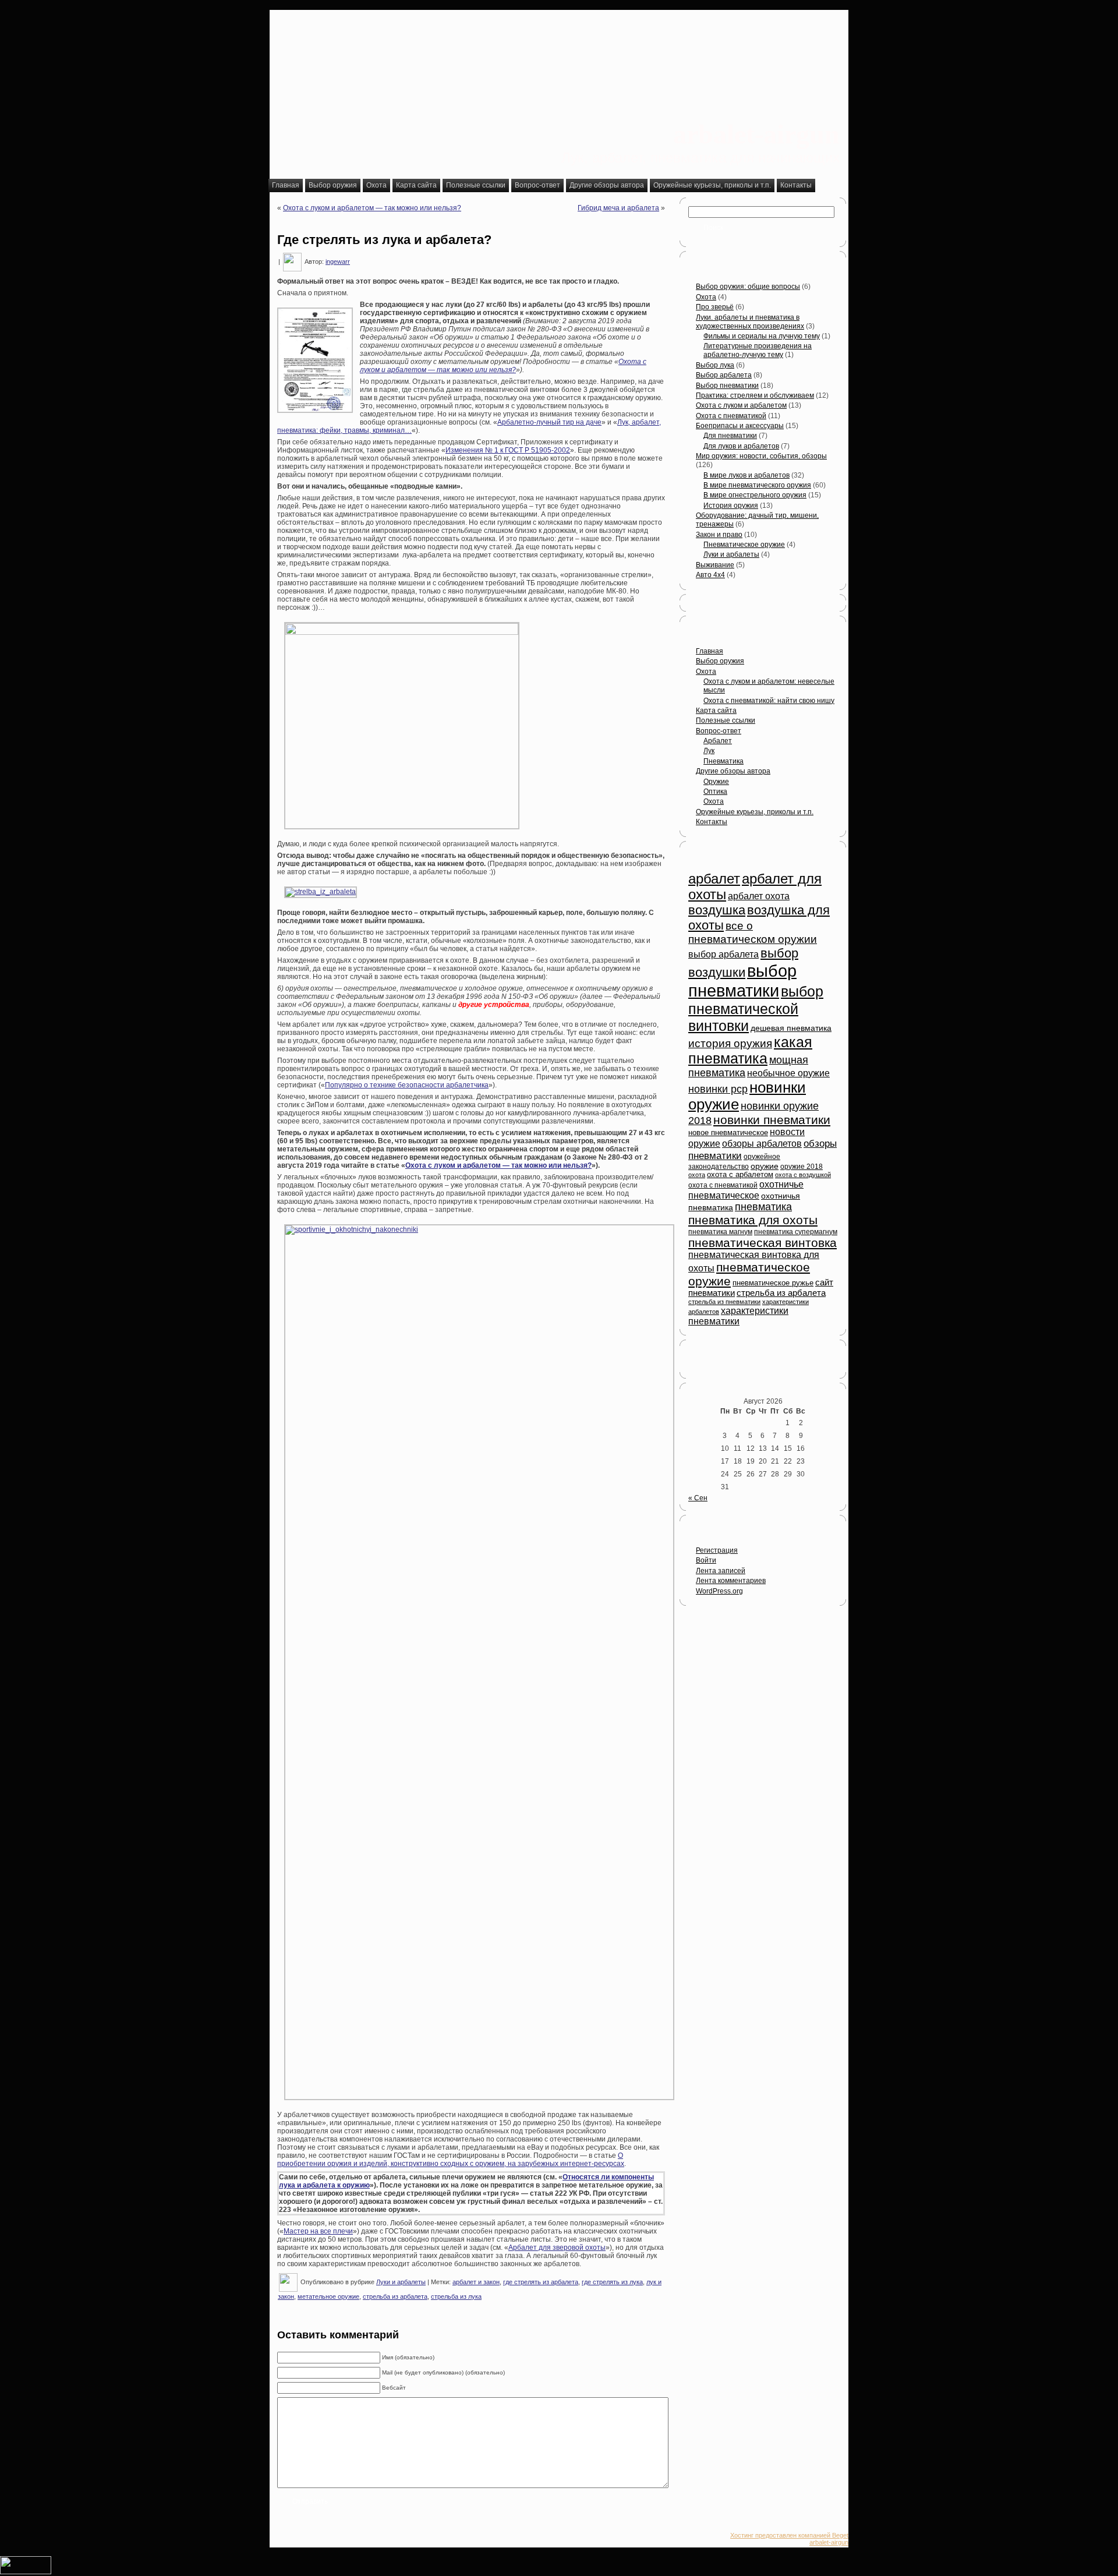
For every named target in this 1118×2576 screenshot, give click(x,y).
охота (697, 1175)
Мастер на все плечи (318, 2231)
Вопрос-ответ (719, 731)
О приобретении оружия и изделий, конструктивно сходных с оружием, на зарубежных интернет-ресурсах (451, 2160)
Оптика (715, 791)
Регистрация (717, 1550)
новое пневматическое (728, 1133)
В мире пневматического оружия (757, 485)
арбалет (714, 879)
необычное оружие (788, 1073)
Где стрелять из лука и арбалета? (384, 240)
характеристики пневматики (738, 1316)
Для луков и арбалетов (741, 446)
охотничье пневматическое (746, 1190)
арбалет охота (759, 896)
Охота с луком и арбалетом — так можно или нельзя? (372, 208)
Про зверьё (715, 307)
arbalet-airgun (756, 134)
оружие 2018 (802, 1167)
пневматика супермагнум (796, 1232)
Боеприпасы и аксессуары (740, 426)
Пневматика (723, 761)
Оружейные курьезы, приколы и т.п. (755, 812)
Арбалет (718, 741)
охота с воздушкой (803, 1175)
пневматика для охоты (753, 1220)
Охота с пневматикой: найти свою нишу (769, 701)
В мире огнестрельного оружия (755, 495)
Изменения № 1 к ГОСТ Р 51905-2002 (508, 450)
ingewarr (338, 262)
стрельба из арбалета (395, 2296)
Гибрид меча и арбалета (618, 208)
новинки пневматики (772, 1120)
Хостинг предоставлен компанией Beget (789, 2535)
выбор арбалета (723, 954)
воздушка (717, 910)
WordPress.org (719, 1591)
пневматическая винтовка (763, 1243)
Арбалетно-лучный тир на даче (549, 422)
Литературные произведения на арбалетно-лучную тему (758, 350)
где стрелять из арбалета (541, 2282)
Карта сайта (716, 711)
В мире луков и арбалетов (746, 475)
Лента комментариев (731, 1581)
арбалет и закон (476, 2282)
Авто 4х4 (710, 575)
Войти (706, 1560)
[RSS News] (279, 2541)
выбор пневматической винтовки (756, 1008)
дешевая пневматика (791, 1028)
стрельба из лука (456, 2296)
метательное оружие (328, 2296)
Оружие (716, 782)
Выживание (715, 565)
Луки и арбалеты (401, 2282)
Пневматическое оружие (744, 545)
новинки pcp (718, 1089)
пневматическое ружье (773, 1283)
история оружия (730, 1043)
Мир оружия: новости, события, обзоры (761, 456)
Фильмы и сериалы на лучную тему (762, 336)
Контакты (712, 822)
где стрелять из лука (612, 2282)
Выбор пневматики (727, 386)
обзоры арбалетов (762, 1144)
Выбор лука (715, 365)
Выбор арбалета (724, 375)
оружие (765, 1166)
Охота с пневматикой (731, 416)
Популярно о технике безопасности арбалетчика (407, 1085)
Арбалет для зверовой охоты (557, 2248)
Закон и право (719, 535)
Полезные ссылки (726, 720)
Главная (710, 651)
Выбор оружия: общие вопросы (748, 287)
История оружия (731, 506)
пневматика (763, 1207)
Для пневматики (730, 436)
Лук (709, 751)
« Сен (698, 1498)
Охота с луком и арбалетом (741, 405)
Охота (706, 297)
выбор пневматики (742, 980)
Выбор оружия (720, 661)
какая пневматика (750, 1050)
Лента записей (721, 1571)
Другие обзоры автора (733, 771)
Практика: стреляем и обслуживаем (755, 395)
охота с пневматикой (723, 1185)
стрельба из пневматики (724, 1302)
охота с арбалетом (740, 1175)
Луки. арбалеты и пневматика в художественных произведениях (750, 322)
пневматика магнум (720, 1232)
